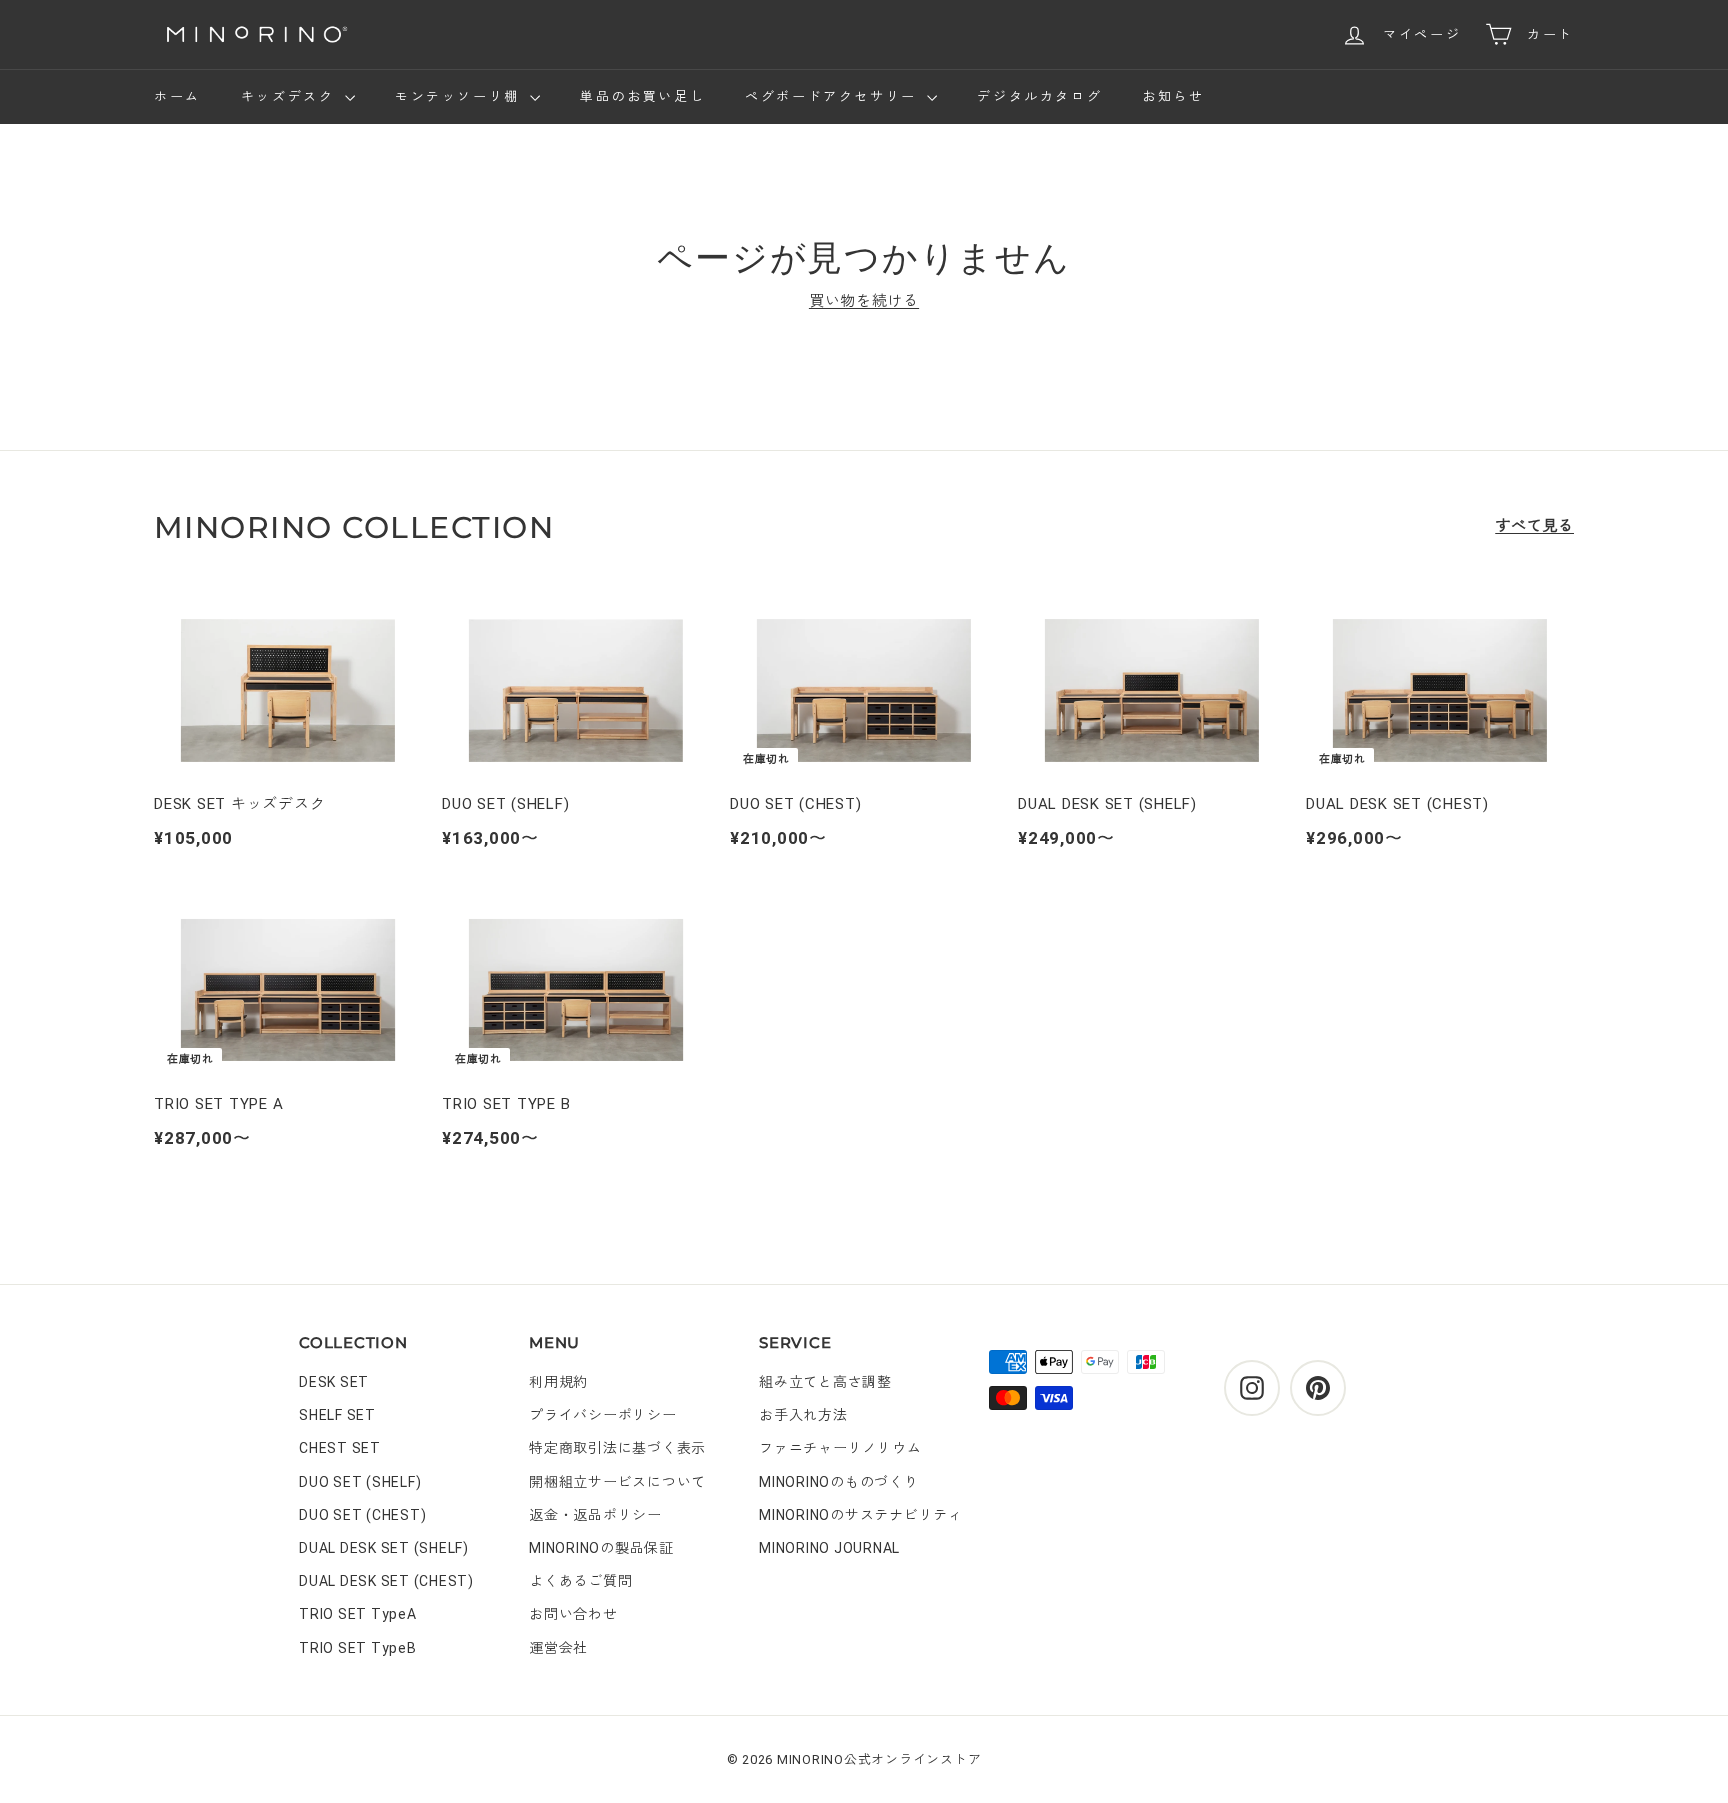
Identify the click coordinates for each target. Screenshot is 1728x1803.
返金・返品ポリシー (595, 1515)
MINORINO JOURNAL (829, 1548)
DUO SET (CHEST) (362, 1515)
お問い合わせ (573, 1614)
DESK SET (334, 1382)
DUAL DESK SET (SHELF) (384, 1548)
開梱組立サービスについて (617, 1482)
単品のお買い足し (642, 96)
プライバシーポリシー (603, 1415)
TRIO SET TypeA (358, 1614)
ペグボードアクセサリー (833, 96)
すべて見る (1534, 526)
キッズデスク (290, 96)
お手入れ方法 (803, 1415)
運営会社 (558, 1648)
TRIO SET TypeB (358, 1648)
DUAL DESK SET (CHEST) (386, 1581)
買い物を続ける (864, 301)
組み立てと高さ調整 (825, 1382)
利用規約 (558, 1382)
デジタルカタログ (1039, 96)
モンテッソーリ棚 (460, 96)
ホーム (177, 96)
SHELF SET (337, 1415)
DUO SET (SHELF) (360, 1482)
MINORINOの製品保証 (601, 1548)
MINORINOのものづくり (839, 1482)
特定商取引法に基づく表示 (617, 1448)
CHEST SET (340, 1448)
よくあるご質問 (580, 1581)
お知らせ (1173, 96)
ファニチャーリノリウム (840, 1448)
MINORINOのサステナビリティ (861, 1515)
